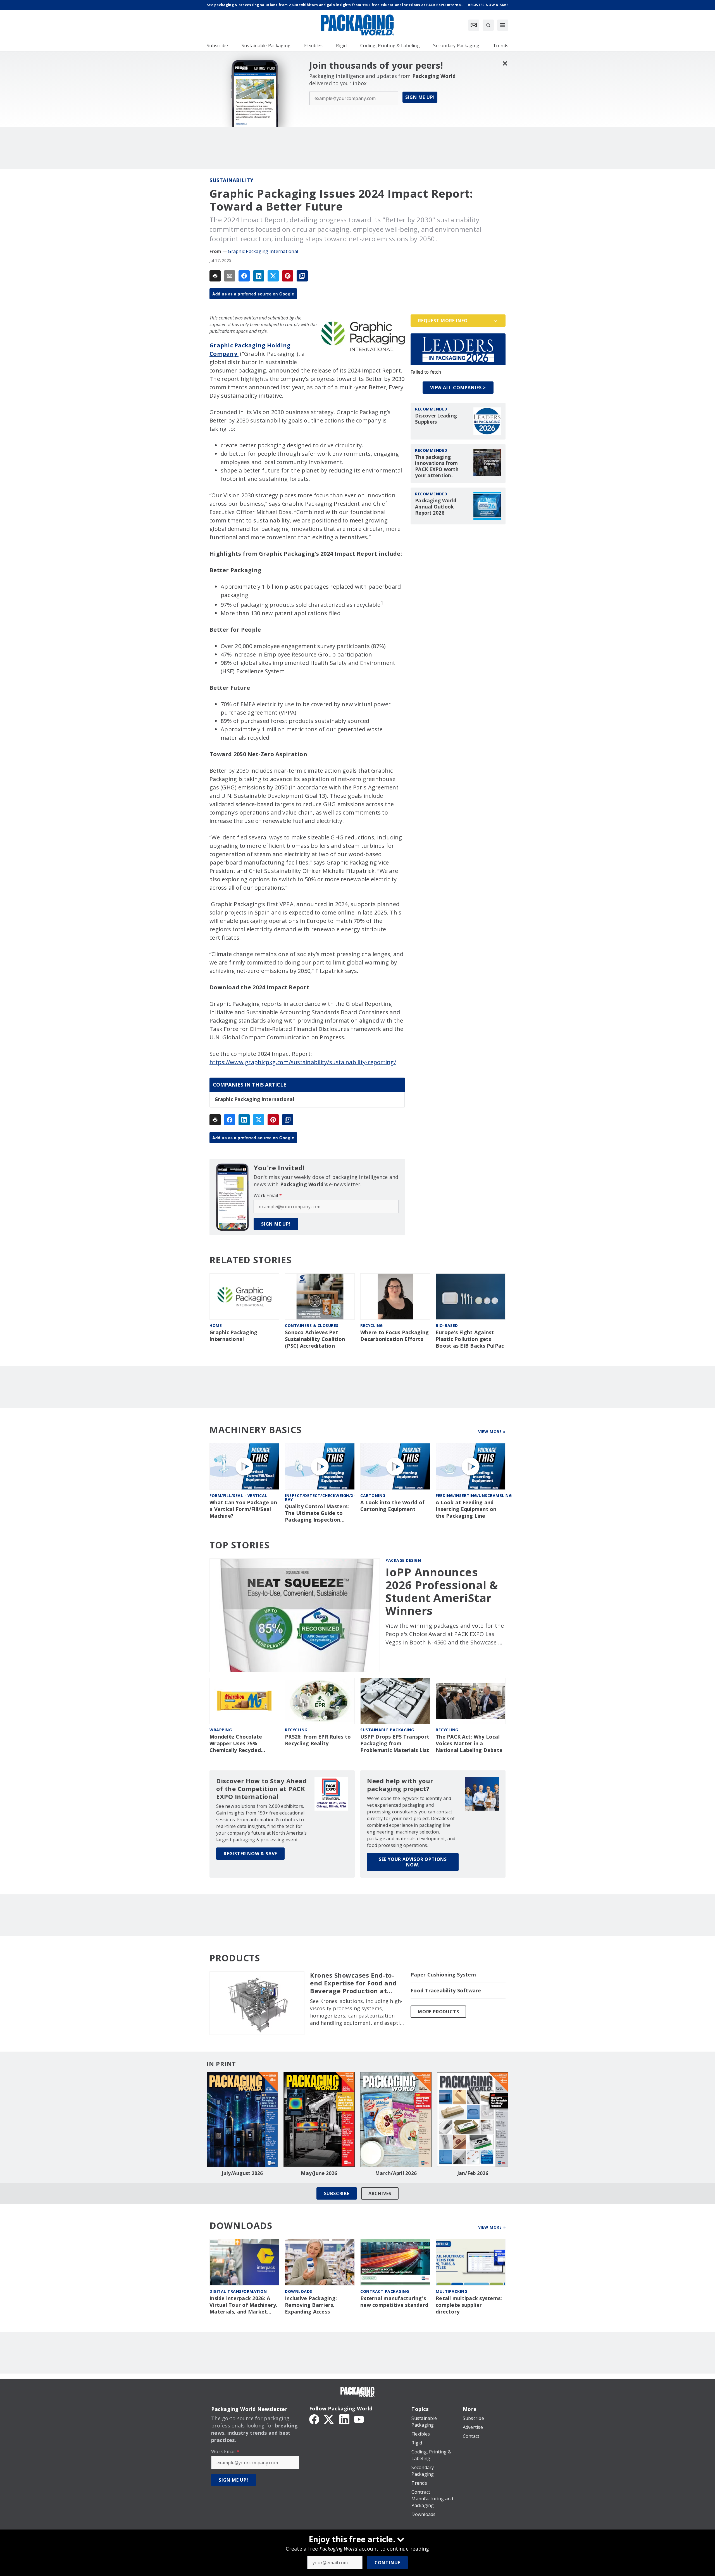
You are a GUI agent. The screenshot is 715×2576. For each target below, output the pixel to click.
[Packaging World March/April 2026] (396, 2119)
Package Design (403, 1560)
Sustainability (231, 180)
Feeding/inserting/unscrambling (474, 1495)
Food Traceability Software (446, 1991)
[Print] (215, 276)
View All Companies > (458, 388)
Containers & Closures (312, 1325)
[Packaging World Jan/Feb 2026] (473, 2119)
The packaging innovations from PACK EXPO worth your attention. (437, 466)
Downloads (299, 2291)
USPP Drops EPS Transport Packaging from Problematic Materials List (395, 1743)
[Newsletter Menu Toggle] (474, 25)
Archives (380, 2193)
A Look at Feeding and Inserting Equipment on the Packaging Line (466, 1509)
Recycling (372, 1325)
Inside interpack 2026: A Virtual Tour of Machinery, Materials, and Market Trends (244, 2305)
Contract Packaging (385, 2291)
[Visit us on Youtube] (359, 2419)
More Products (438, 2012)
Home (216, 1325)
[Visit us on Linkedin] (344, 2419)
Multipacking (451, 2291)
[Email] (230, 276)
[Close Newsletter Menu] (505, 63)
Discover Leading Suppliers (436, 419)
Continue (387, 2563)
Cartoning (373, 1495)
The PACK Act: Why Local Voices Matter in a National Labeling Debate (469, 1743)
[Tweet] (273, 276)
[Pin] (288, 276)
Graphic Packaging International (263, 251)
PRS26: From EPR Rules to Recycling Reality (318, 1740)
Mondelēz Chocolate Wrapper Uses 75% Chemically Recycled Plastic (236, 1744)
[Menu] (503, 25)
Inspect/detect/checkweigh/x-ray (320, 1497)
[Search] (488, 25)
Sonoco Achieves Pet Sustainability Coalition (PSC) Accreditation (315, 1339)
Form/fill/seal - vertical (238, 1495)
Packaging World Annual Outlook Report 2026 (436, 507)
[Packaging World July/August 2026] (242, 2119)
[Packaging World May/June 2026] (319, 2119)
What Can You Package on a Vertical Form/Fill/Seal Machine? (243, 1509)
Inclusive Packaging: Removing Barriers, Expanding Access (311, 2305)
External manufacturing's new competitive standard (394, 2302)
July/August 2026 (242, 2173)
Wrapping (221, 1730)
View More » (492, 1432)
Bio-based (447, 1325)
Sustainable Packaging (387, 1730)
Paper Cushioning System (443, 1975)
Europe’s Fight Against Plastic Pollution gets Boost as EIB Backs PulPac (470, 1339)
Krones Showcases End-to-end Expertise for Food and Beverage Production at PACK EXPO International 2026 (353, 1983)
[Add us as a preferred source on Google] (302, 276)
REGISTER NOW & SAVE (250, 1854)
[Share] (244, 276)
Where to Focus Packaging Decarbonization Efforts (395, 1336)
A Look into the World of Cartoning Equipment (392, 1506)
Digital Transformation (238, 2291)
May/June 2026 (319, 2173)
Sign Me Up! (420, 97)
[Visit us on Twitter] (329, 2419)
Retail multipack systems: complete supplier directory (469, 2305)
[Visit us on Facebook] (314, 2419)
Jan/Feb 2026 (473, 2173)
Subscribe (337, 2193)
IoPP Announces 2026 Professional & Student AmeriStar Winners (442, 1591)
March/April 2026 (396, 2173)
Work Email (268, 1195)
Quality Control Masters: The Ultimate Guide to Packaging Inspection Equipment (317, 1513)
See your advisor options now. (413, 1862)
